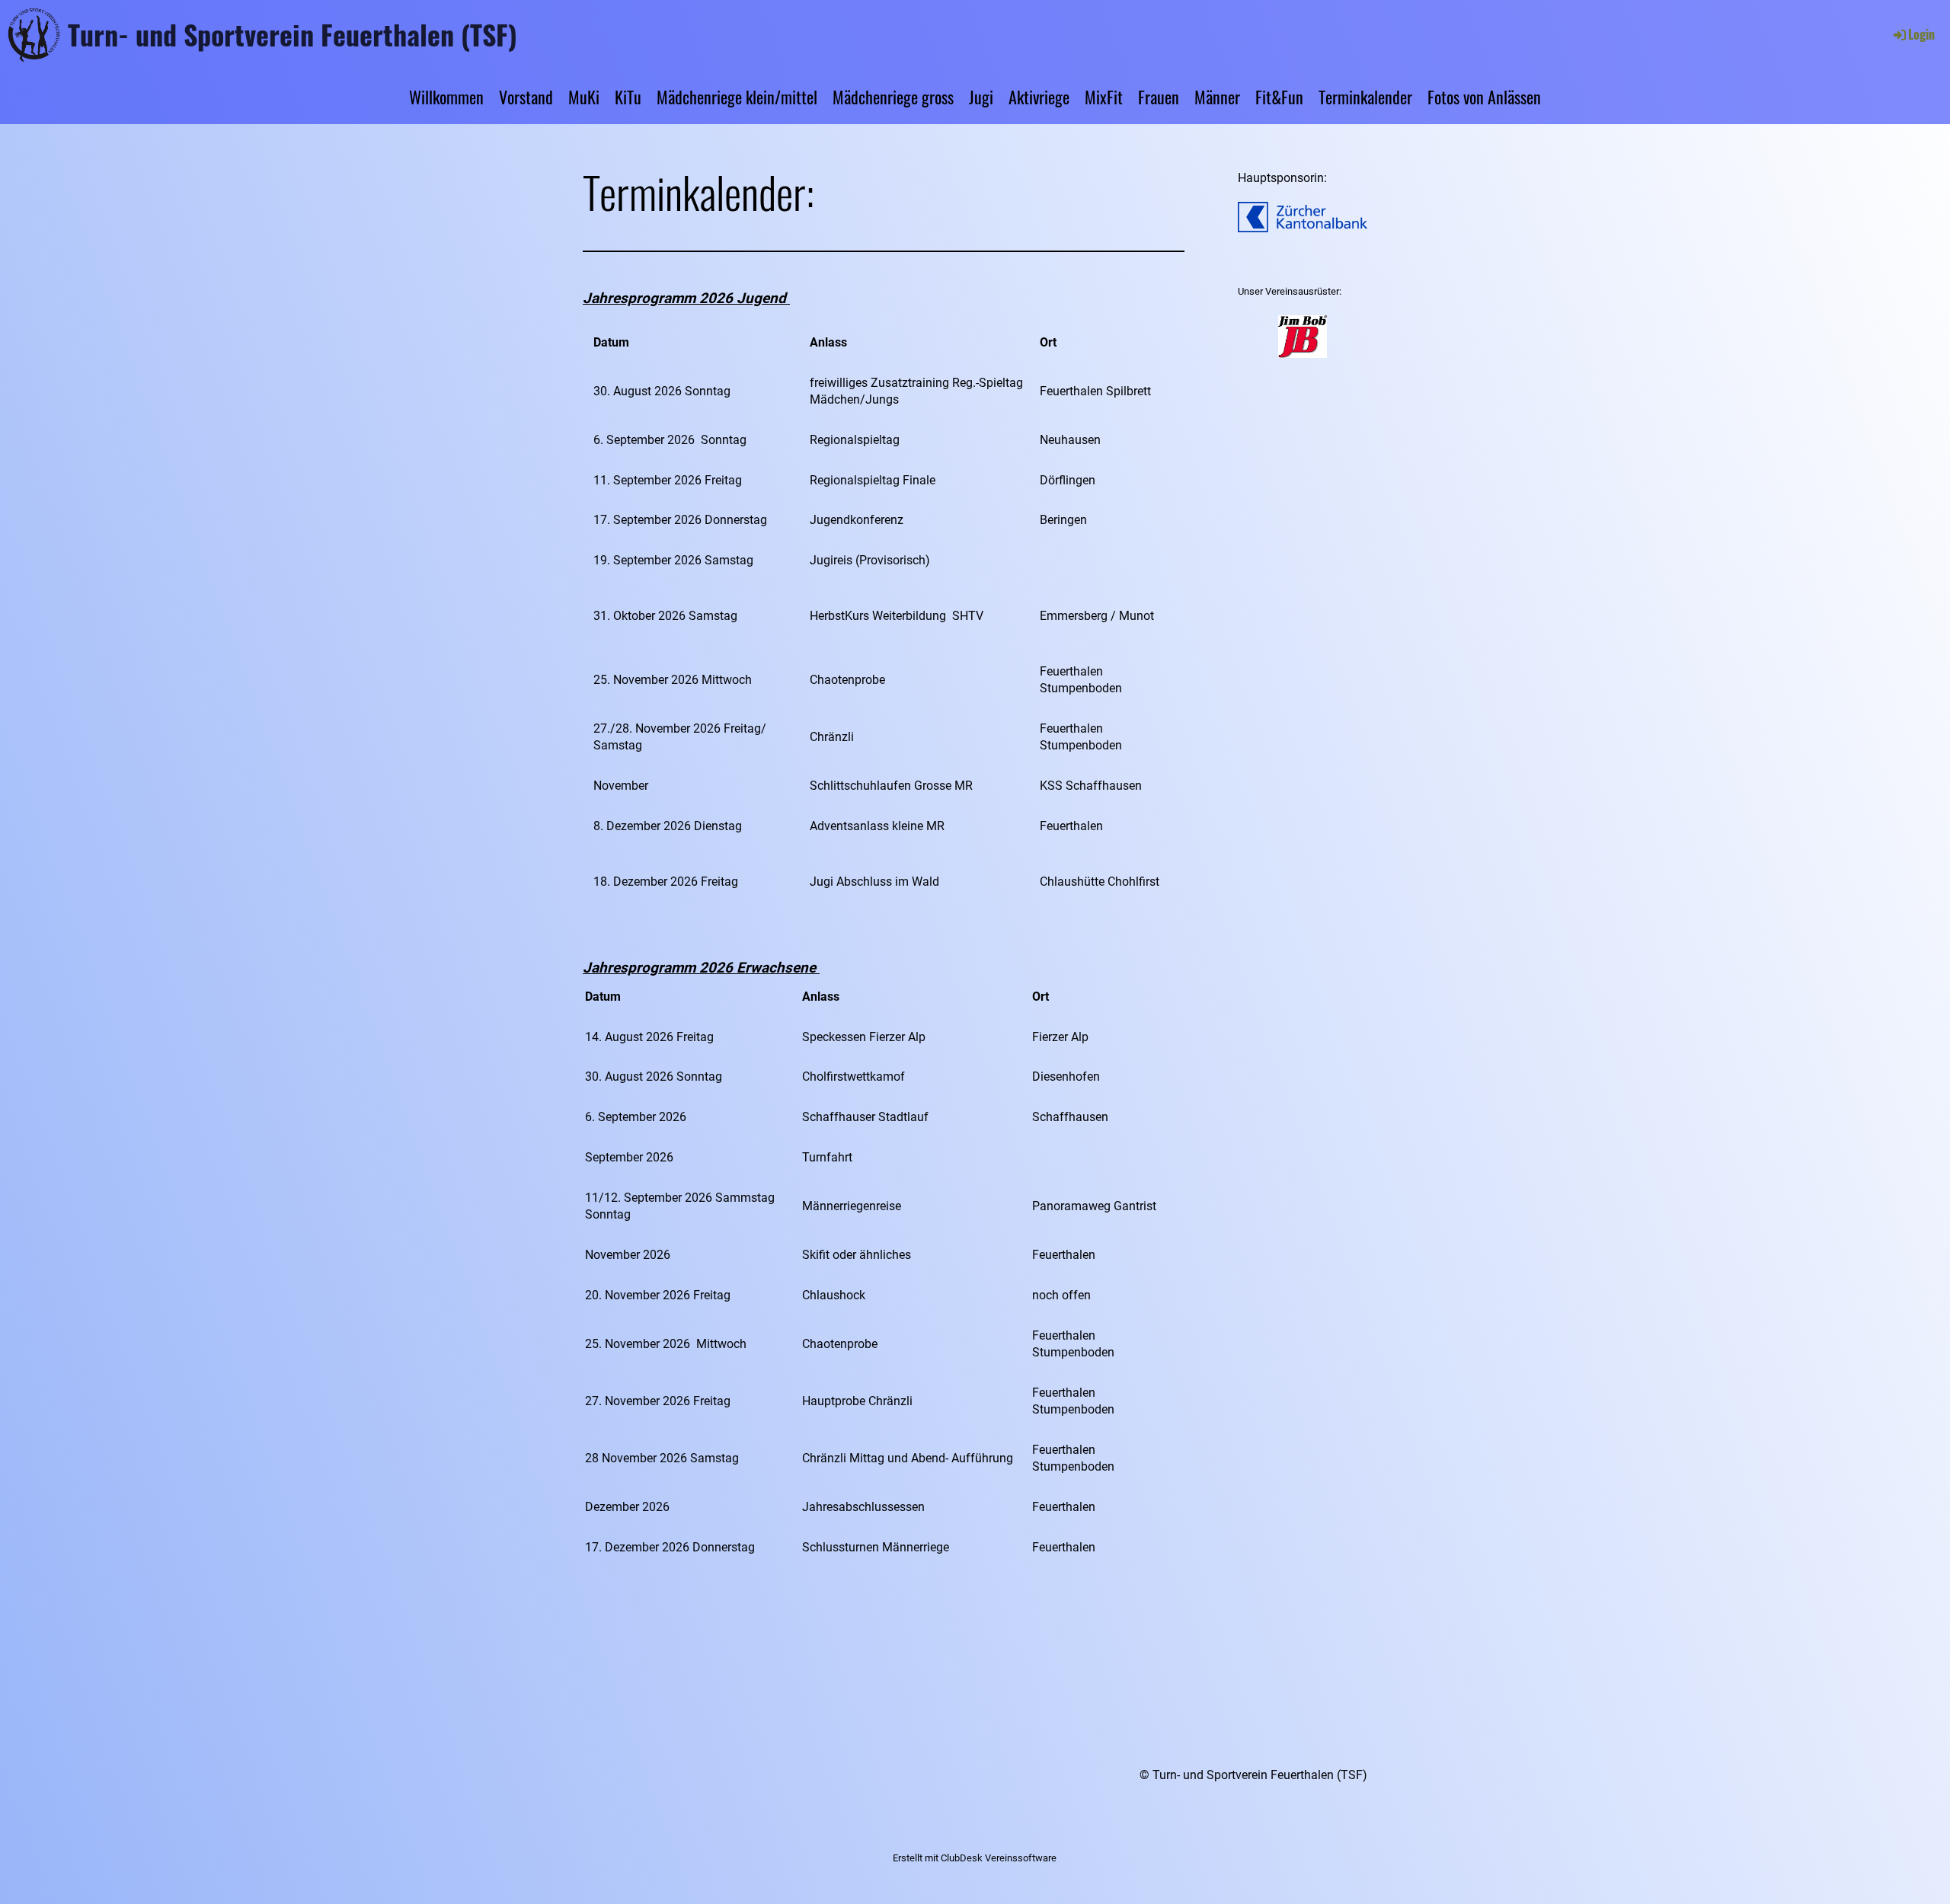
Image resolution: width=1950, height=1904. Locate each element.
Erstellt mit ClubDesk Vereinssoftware (975, 1858)
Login (1921, 34)
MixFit (1104, 97)
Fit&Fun (1279, 97)
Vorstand (526, 97)
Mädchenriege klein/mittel (737, 97)
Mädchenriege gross (893, 97)
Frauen (1159, 97)
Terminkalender (1365, 97)
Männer (1217, 97)
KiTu (628, 97)
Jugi (981, 97)
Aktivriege (1039, 97)
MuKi (584, 97)
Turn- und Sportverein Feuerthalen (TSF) (292, 34)
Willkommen (446, 97)
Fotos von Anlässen (1484, 97)
